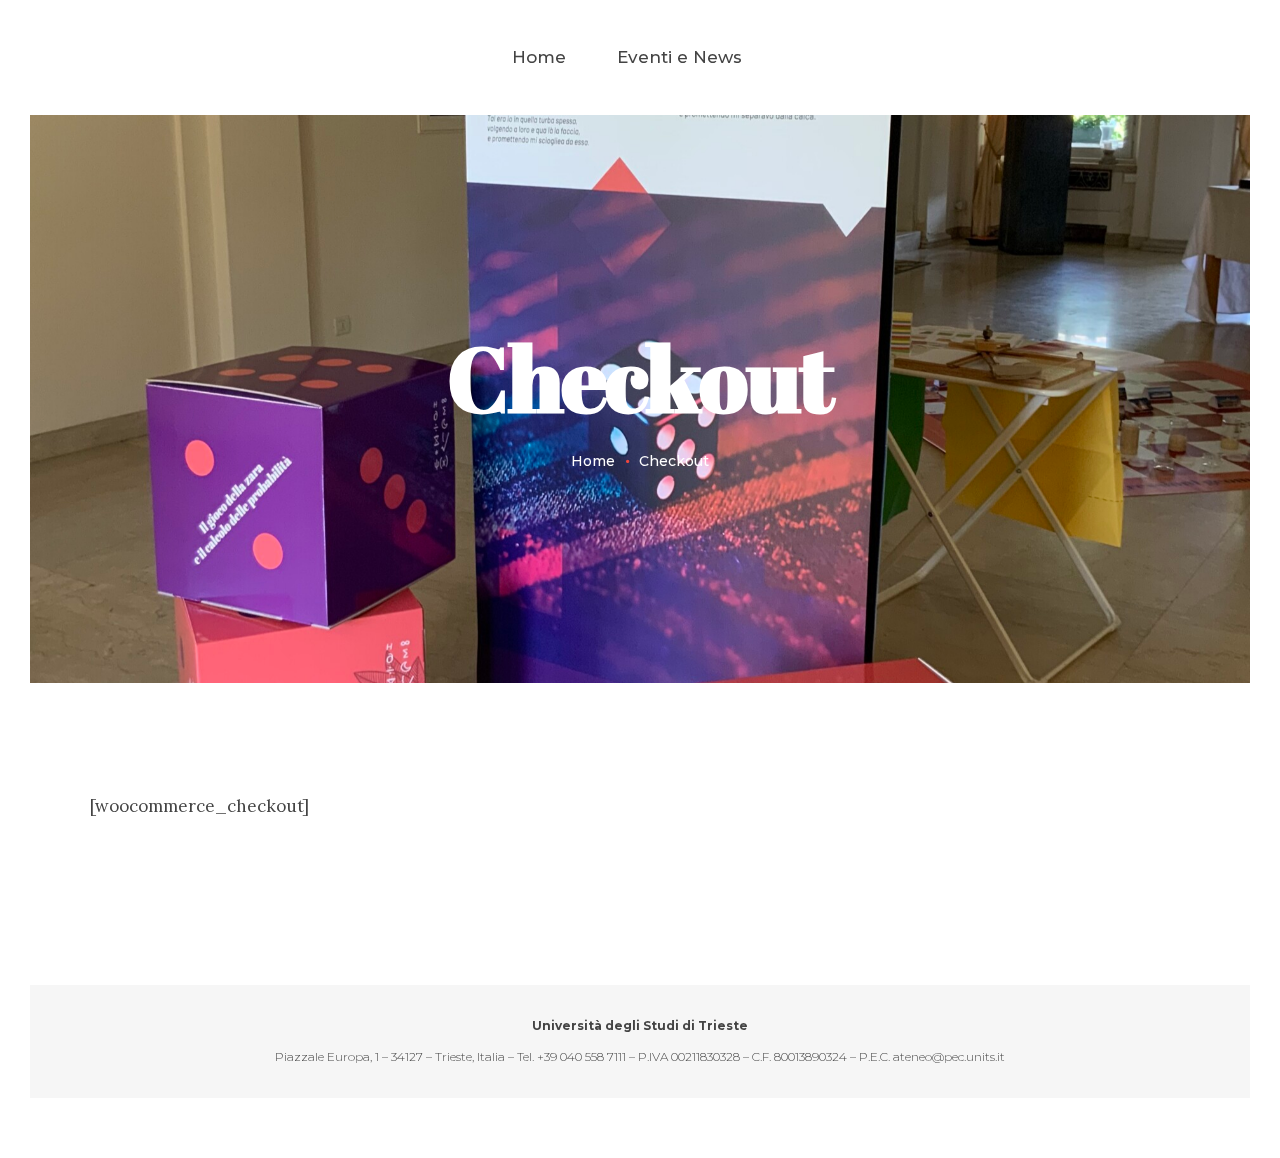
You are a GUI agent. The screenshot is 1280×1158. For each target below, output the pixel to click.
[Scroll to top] (1185, 1063)
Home (593, 461)
